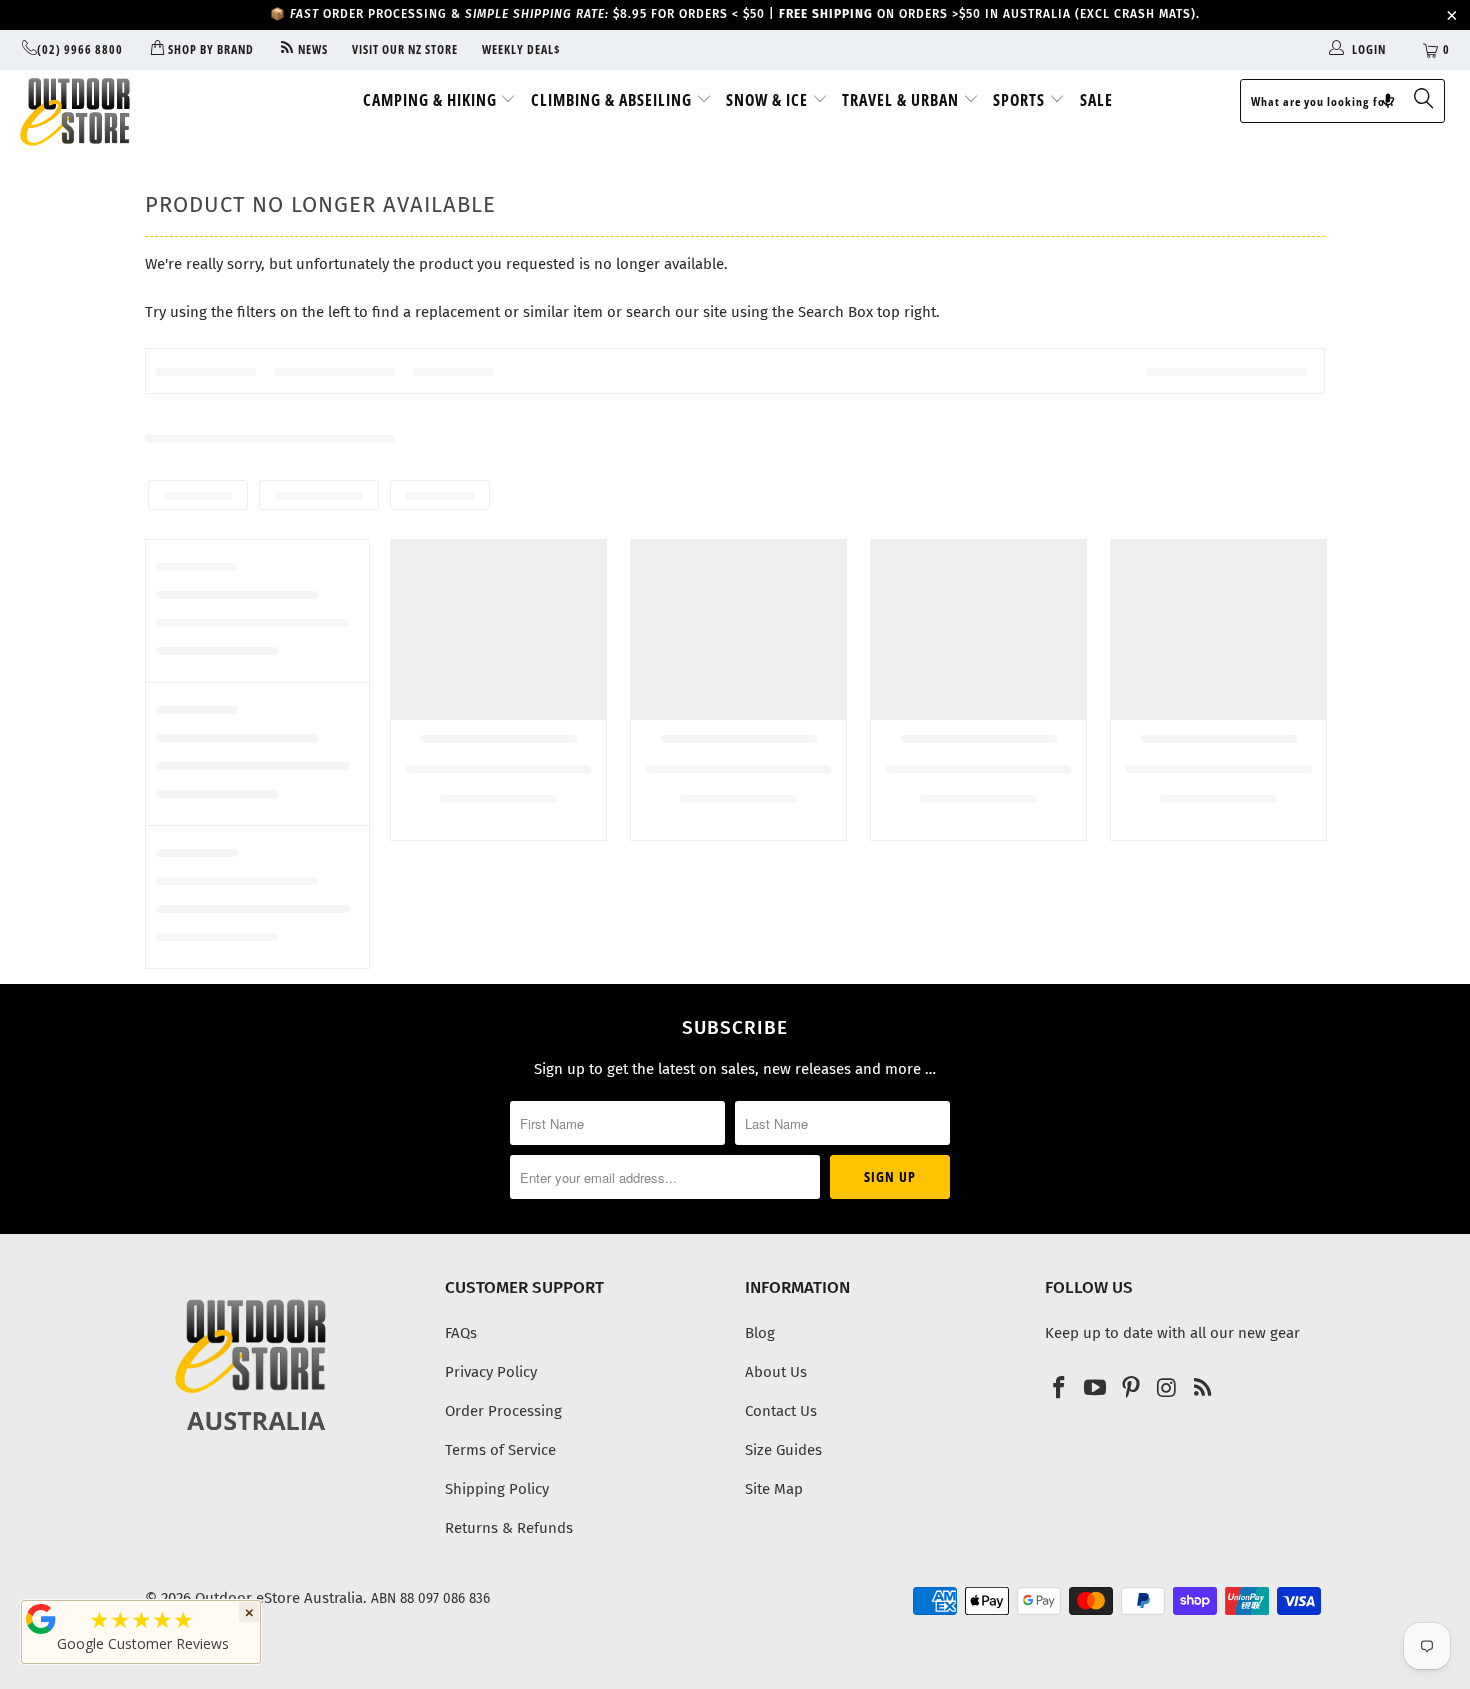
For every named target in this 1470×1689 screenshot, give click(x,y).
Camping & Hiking (432, 100)
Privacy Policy (491, 1372)
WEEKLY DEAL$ (521, 49)
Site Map (774, 1489)
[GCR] (41, 1619)
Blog (760, 1333)
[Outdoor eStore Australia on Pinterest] (1131, 1389)
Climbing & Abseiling (613, 100)
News (311, 49)
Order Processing (503, 1411)
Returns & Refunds (509, 1528)
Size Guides (783, 1450)
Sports (1021, 100)
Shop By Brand (209, 49)
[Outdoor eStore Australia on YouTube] (1096, 1389)
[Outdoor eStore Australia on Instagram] (1167, 1389)
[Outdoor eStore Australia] (127, 112)
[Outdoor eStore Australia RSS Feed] (1203, 1389)
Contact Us (781, 1411)
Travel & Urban (902, 100)
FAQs (461, 1333)
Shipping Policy (497, 1489)
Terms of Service (500, 1450)
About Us (776, 1372)
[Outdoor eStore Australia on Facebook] (1060, 1389)
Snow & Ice (769, 100)
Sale (1096, 100)
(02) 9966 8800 (80, 49)
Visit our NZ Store (405, 49)
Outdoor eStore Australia (279, 1598)
